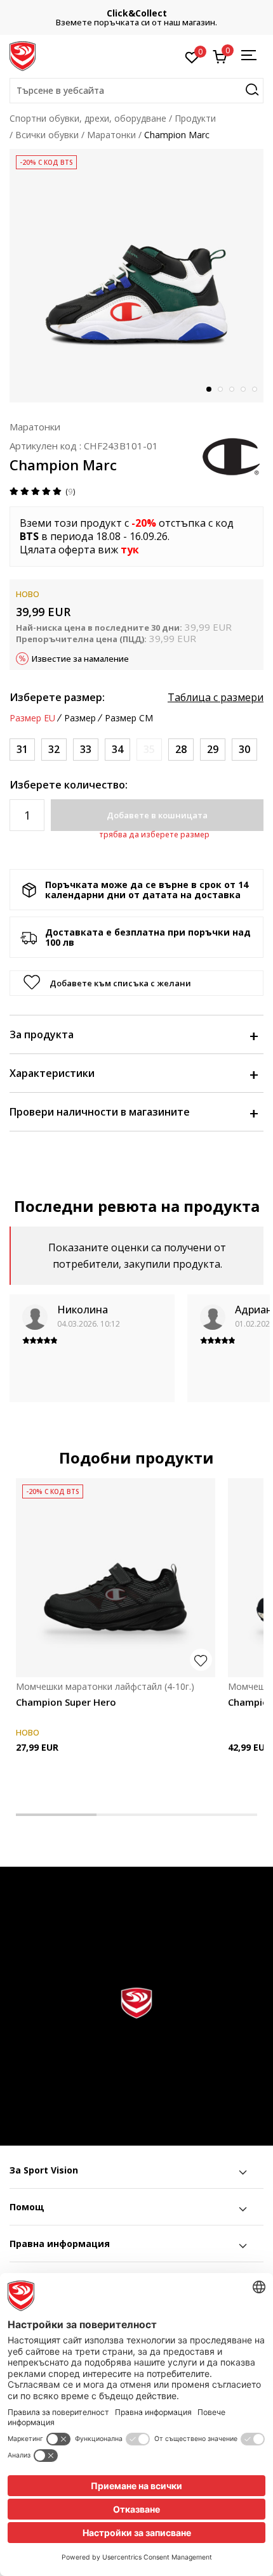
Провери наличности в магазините (100, 1112)
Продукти (195, 118)
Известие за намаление (80, 659)
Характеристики (52, 1073)
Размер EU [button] (32, 718)
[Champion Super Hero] (116, 1578)
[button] (136, 91)
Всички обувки (47, 135)
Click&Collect (137, 13)
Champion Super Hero (66, 1702)
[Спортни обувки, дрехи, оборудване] (23, 55)
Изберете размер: (57, 697)
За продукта (42, 1034)
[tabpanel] (136, 276)
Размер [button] (80, 718)
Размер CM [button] (129, 718)
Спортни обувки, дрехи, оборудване (88, 118)
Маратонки (111, 135)
